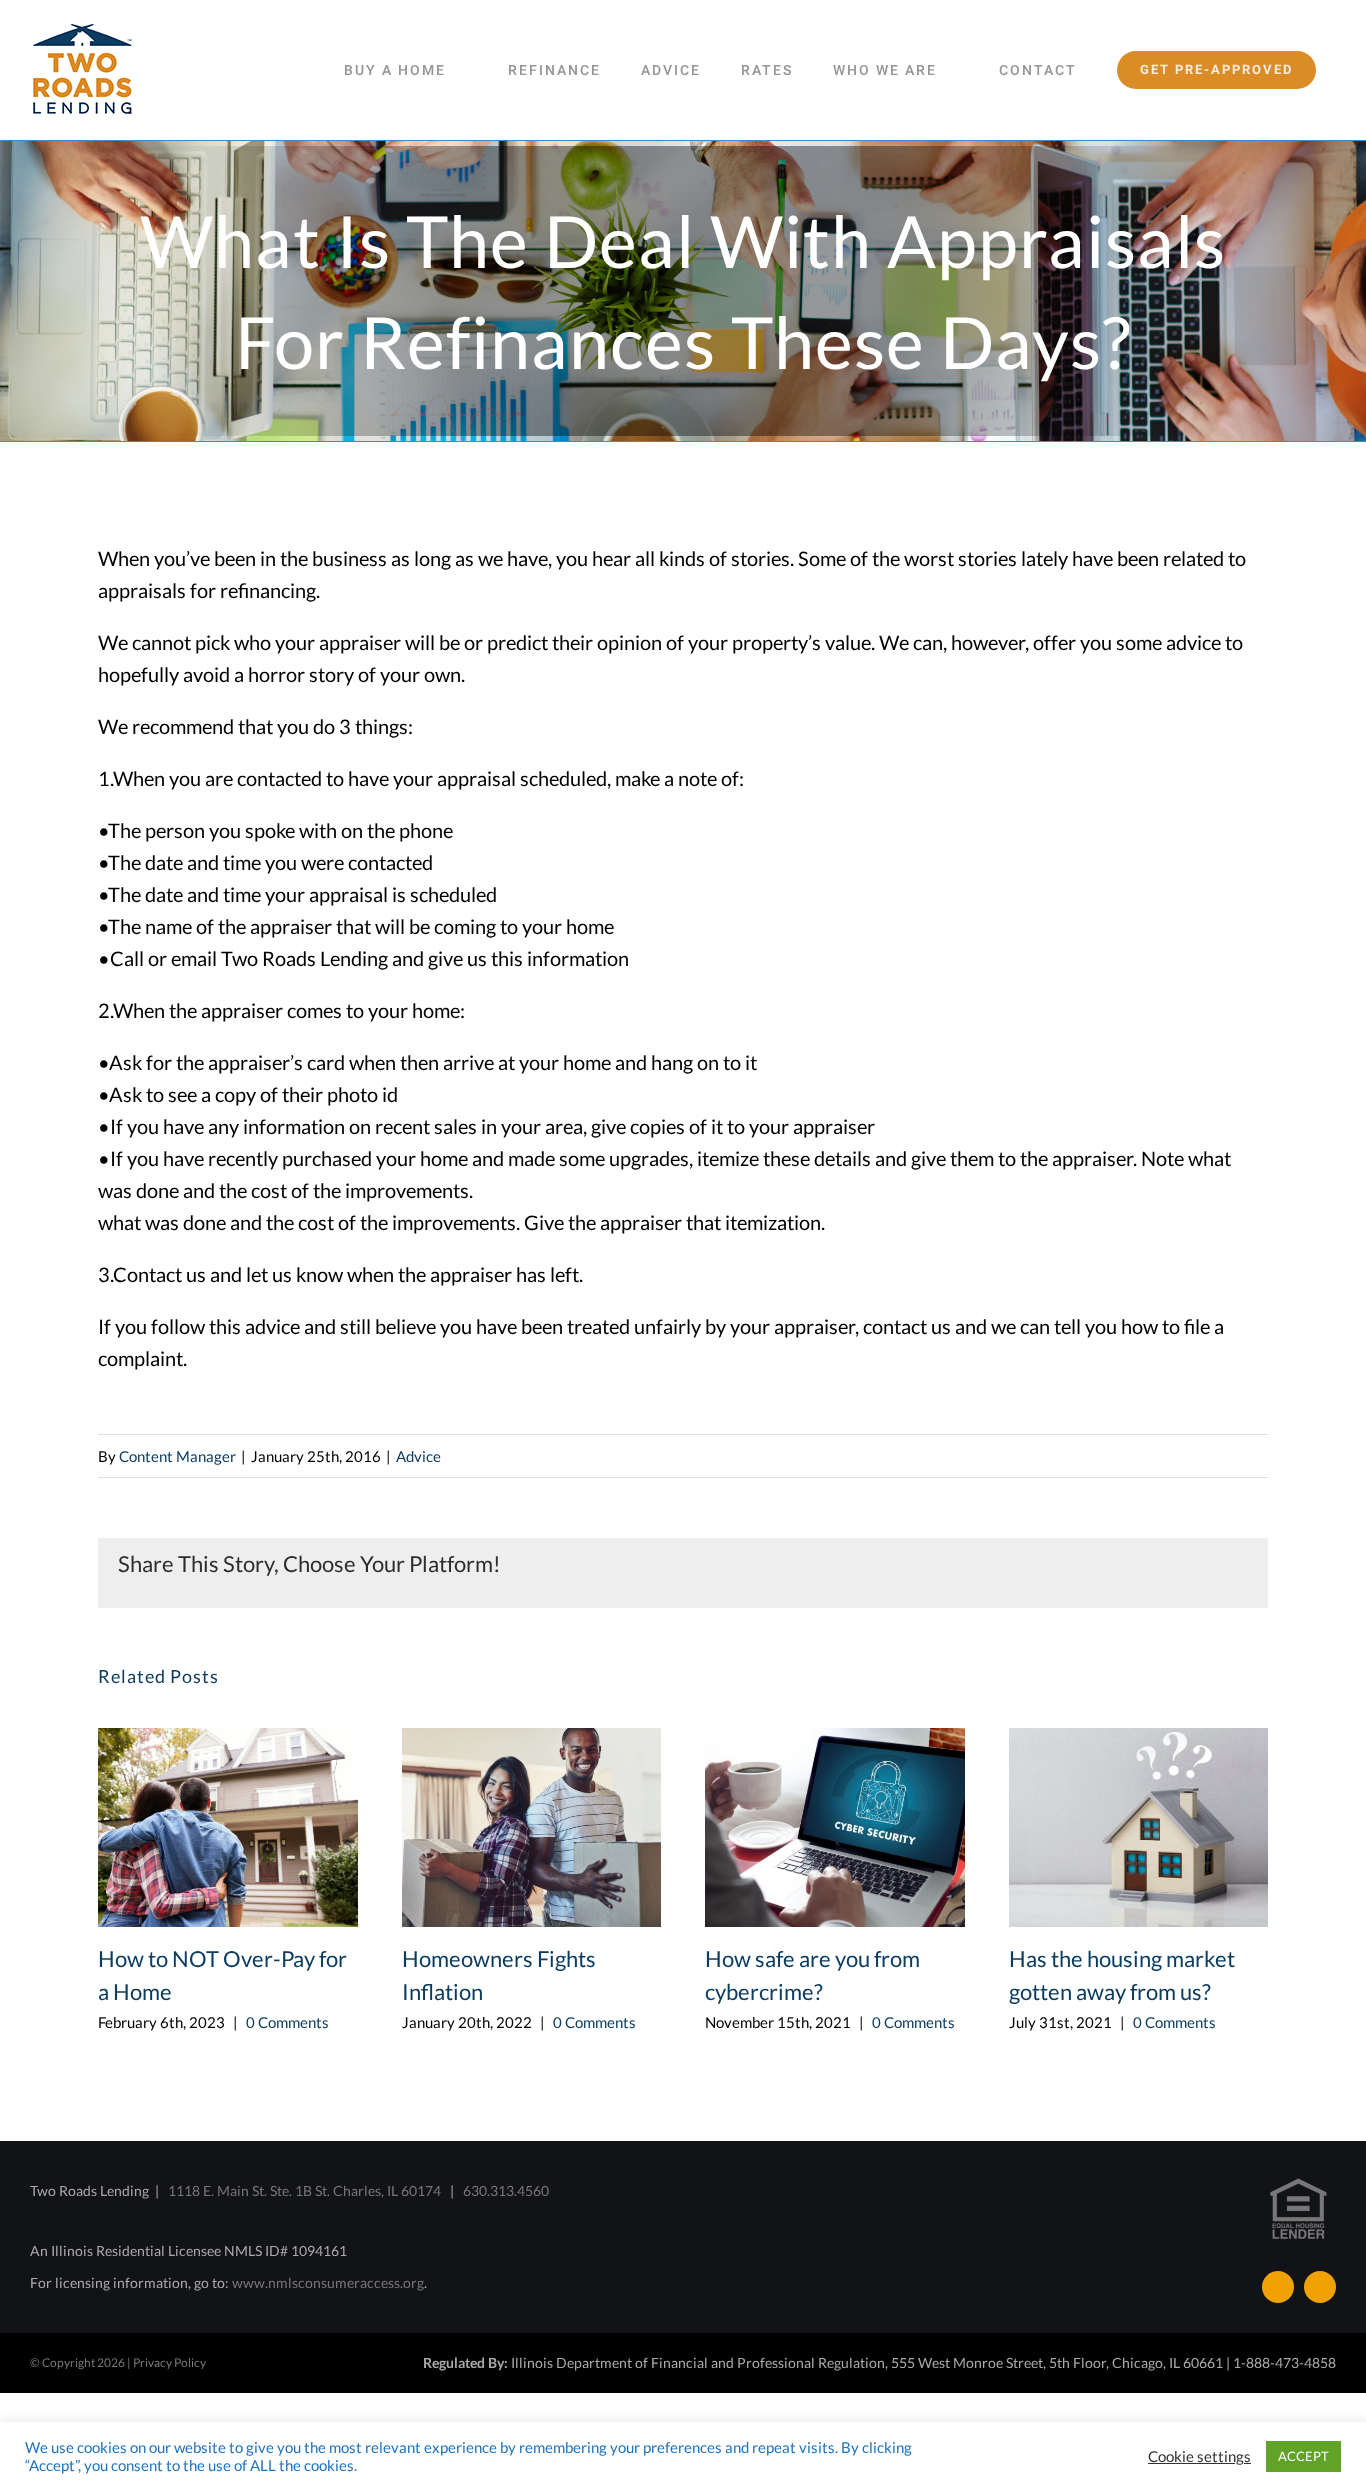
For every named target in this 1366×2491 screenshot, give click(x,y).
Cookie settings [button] (1199, 2456)
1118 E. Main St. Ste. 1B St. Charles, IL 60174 (304, 2190)
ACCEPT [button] (1303, 2456)
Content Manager (177, 1456)
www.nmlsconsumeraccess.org (328, 2282)
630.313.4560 (506, 2190)
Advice (418, 1456)
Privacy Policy (169, 2362)
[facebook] (1278, 2287)
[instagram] (1320, 2287)
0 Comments (287, 2022)
